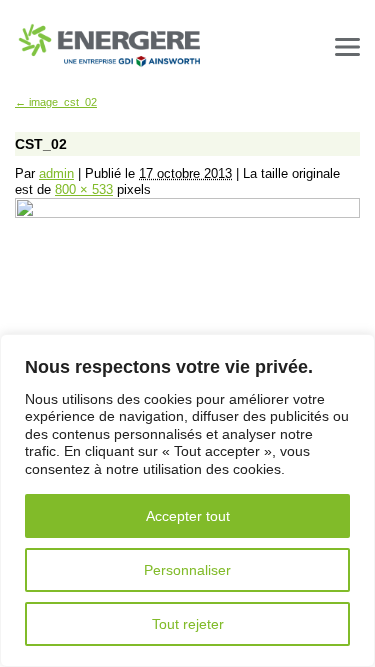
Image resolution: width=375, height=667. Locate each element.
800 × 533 (84, 189)
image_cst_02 (56, 102)
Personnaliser (187, 570)
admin (56, 173)
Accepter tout (188, 516)
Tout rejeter (188, 624)
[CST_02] (187, 214)
